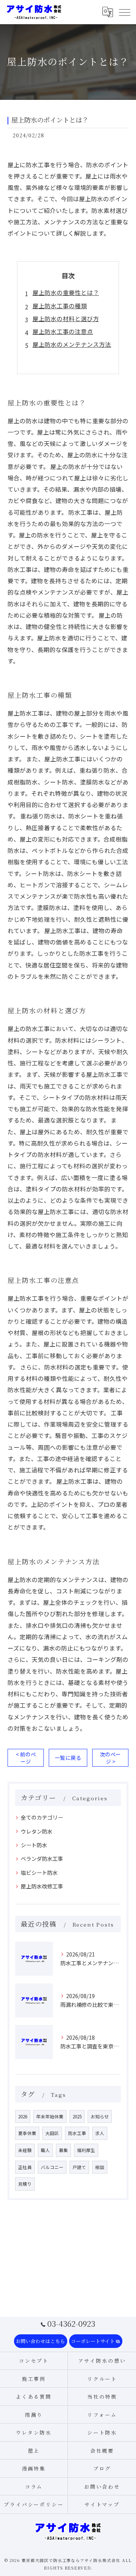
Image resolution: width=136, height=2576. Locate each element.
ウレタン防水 (37, 1831)
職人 (45, 2150)
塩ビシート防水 (42, 1873)
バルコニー (52, 2167)
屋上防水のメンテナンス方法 (72, 344)
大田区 (52, 2133)
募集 (63, 2150)
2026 (23, 2116)
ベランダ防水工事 (42, 1859)
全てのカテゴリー (42, 1817)
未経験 (25, 2150)
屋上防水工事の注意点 (63, 331)
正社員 (25, 2167)
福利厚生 (86, 2150)
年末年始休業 (50, 2116)
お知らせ (100, 2116)
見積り (25, 2184)
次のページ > (110, 1758)
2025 (77, 2116)
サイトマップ (102, 2504)
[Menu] (124, 12)
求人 (100, 2133)
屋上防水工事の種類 (60, 306)
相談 (100, 2167)
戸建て (79, 2167)
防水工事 (77, 2133)
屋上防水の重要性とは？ (66, 292)
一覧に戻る (68, 1758)
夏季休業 (27, 2133)
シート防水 (34, 1845)
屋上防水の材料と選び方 (66, 318)
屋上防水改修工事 (42, 1886)
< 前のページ (26, 1758)
